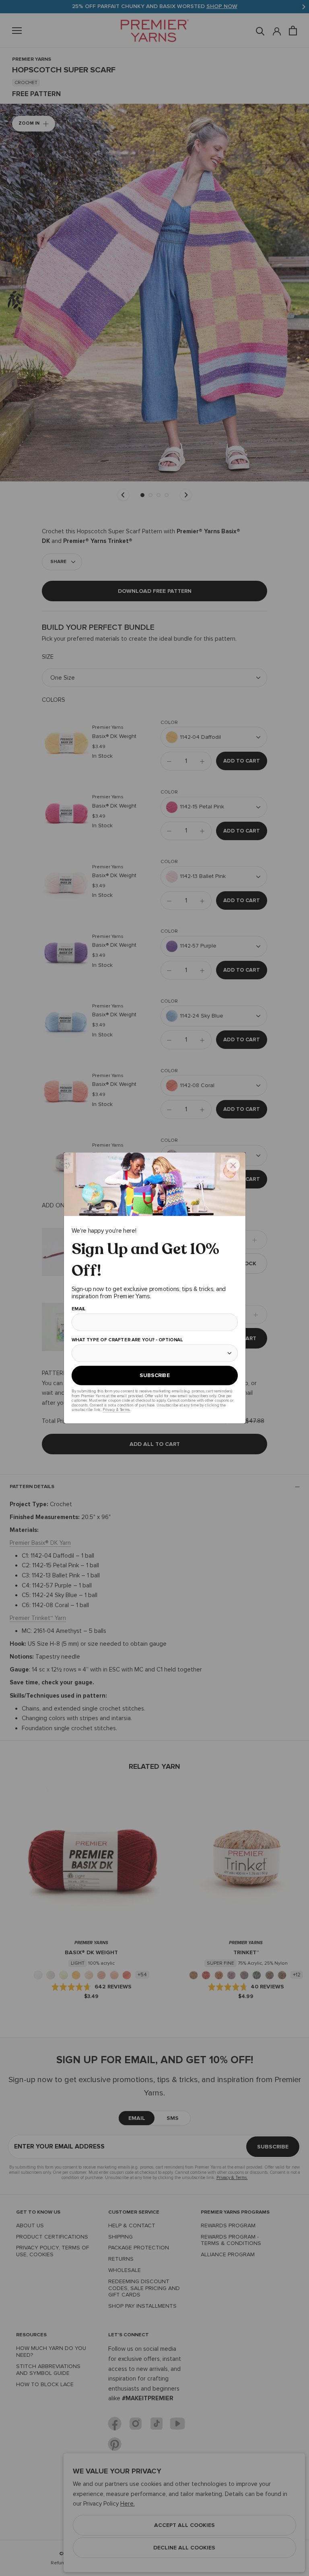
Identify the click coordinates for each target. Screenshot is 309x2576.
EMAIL (78, 1309)
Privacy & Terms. (116, 1409)
